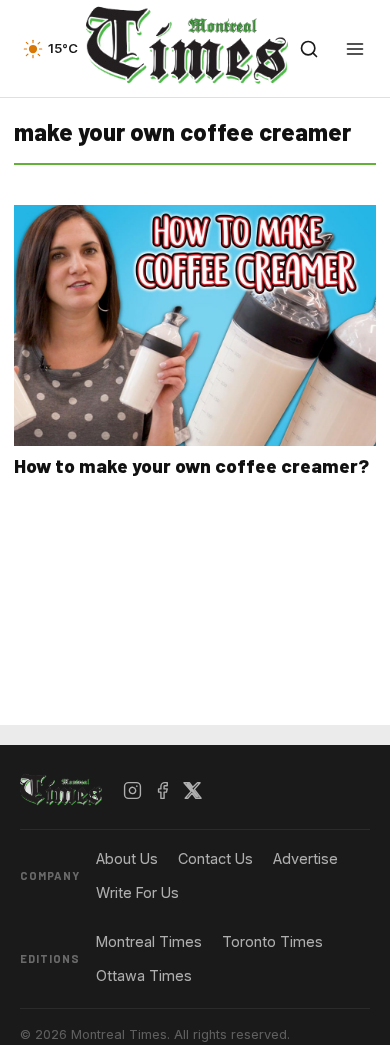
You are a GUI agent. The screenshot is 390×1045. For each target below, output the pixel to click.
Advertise (305, 858)
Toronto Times (272, 941)
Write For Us (137, 892)
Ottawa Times (144, 975)
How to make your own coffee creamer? (191, 465)
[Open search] (309, 49)
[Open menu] (355, 49)
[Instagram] (133, 791)
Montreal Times (149, 941)
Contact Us (215, 858)
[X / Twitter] (193, 791)
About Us (127, 858)
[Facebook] (163, 791)
